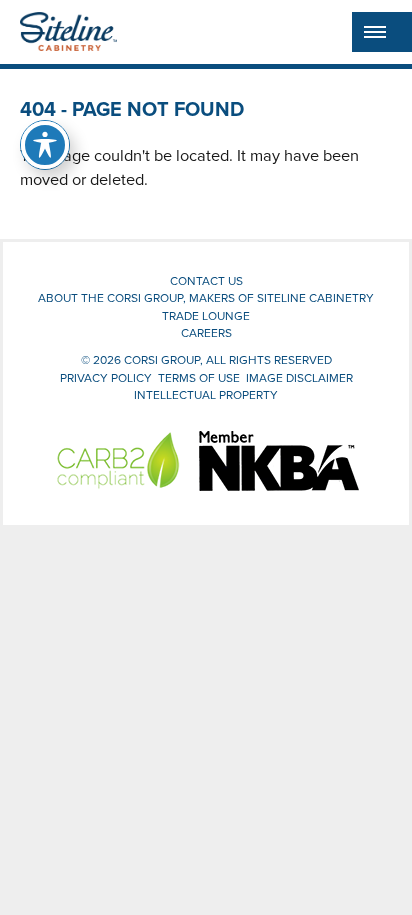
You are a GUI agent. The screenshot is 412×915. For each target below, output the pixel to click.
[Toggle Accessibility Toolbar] (45, 145)
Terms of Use (199, 377)
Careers (206, 332)
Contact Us (206, 280)
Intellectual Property (206, 394)
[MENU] (382, 32)
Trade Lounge (206, 315)
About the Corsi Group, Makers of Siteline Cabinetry (206, 297)
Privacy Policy (106, 377)
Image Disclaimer (299, 377)
